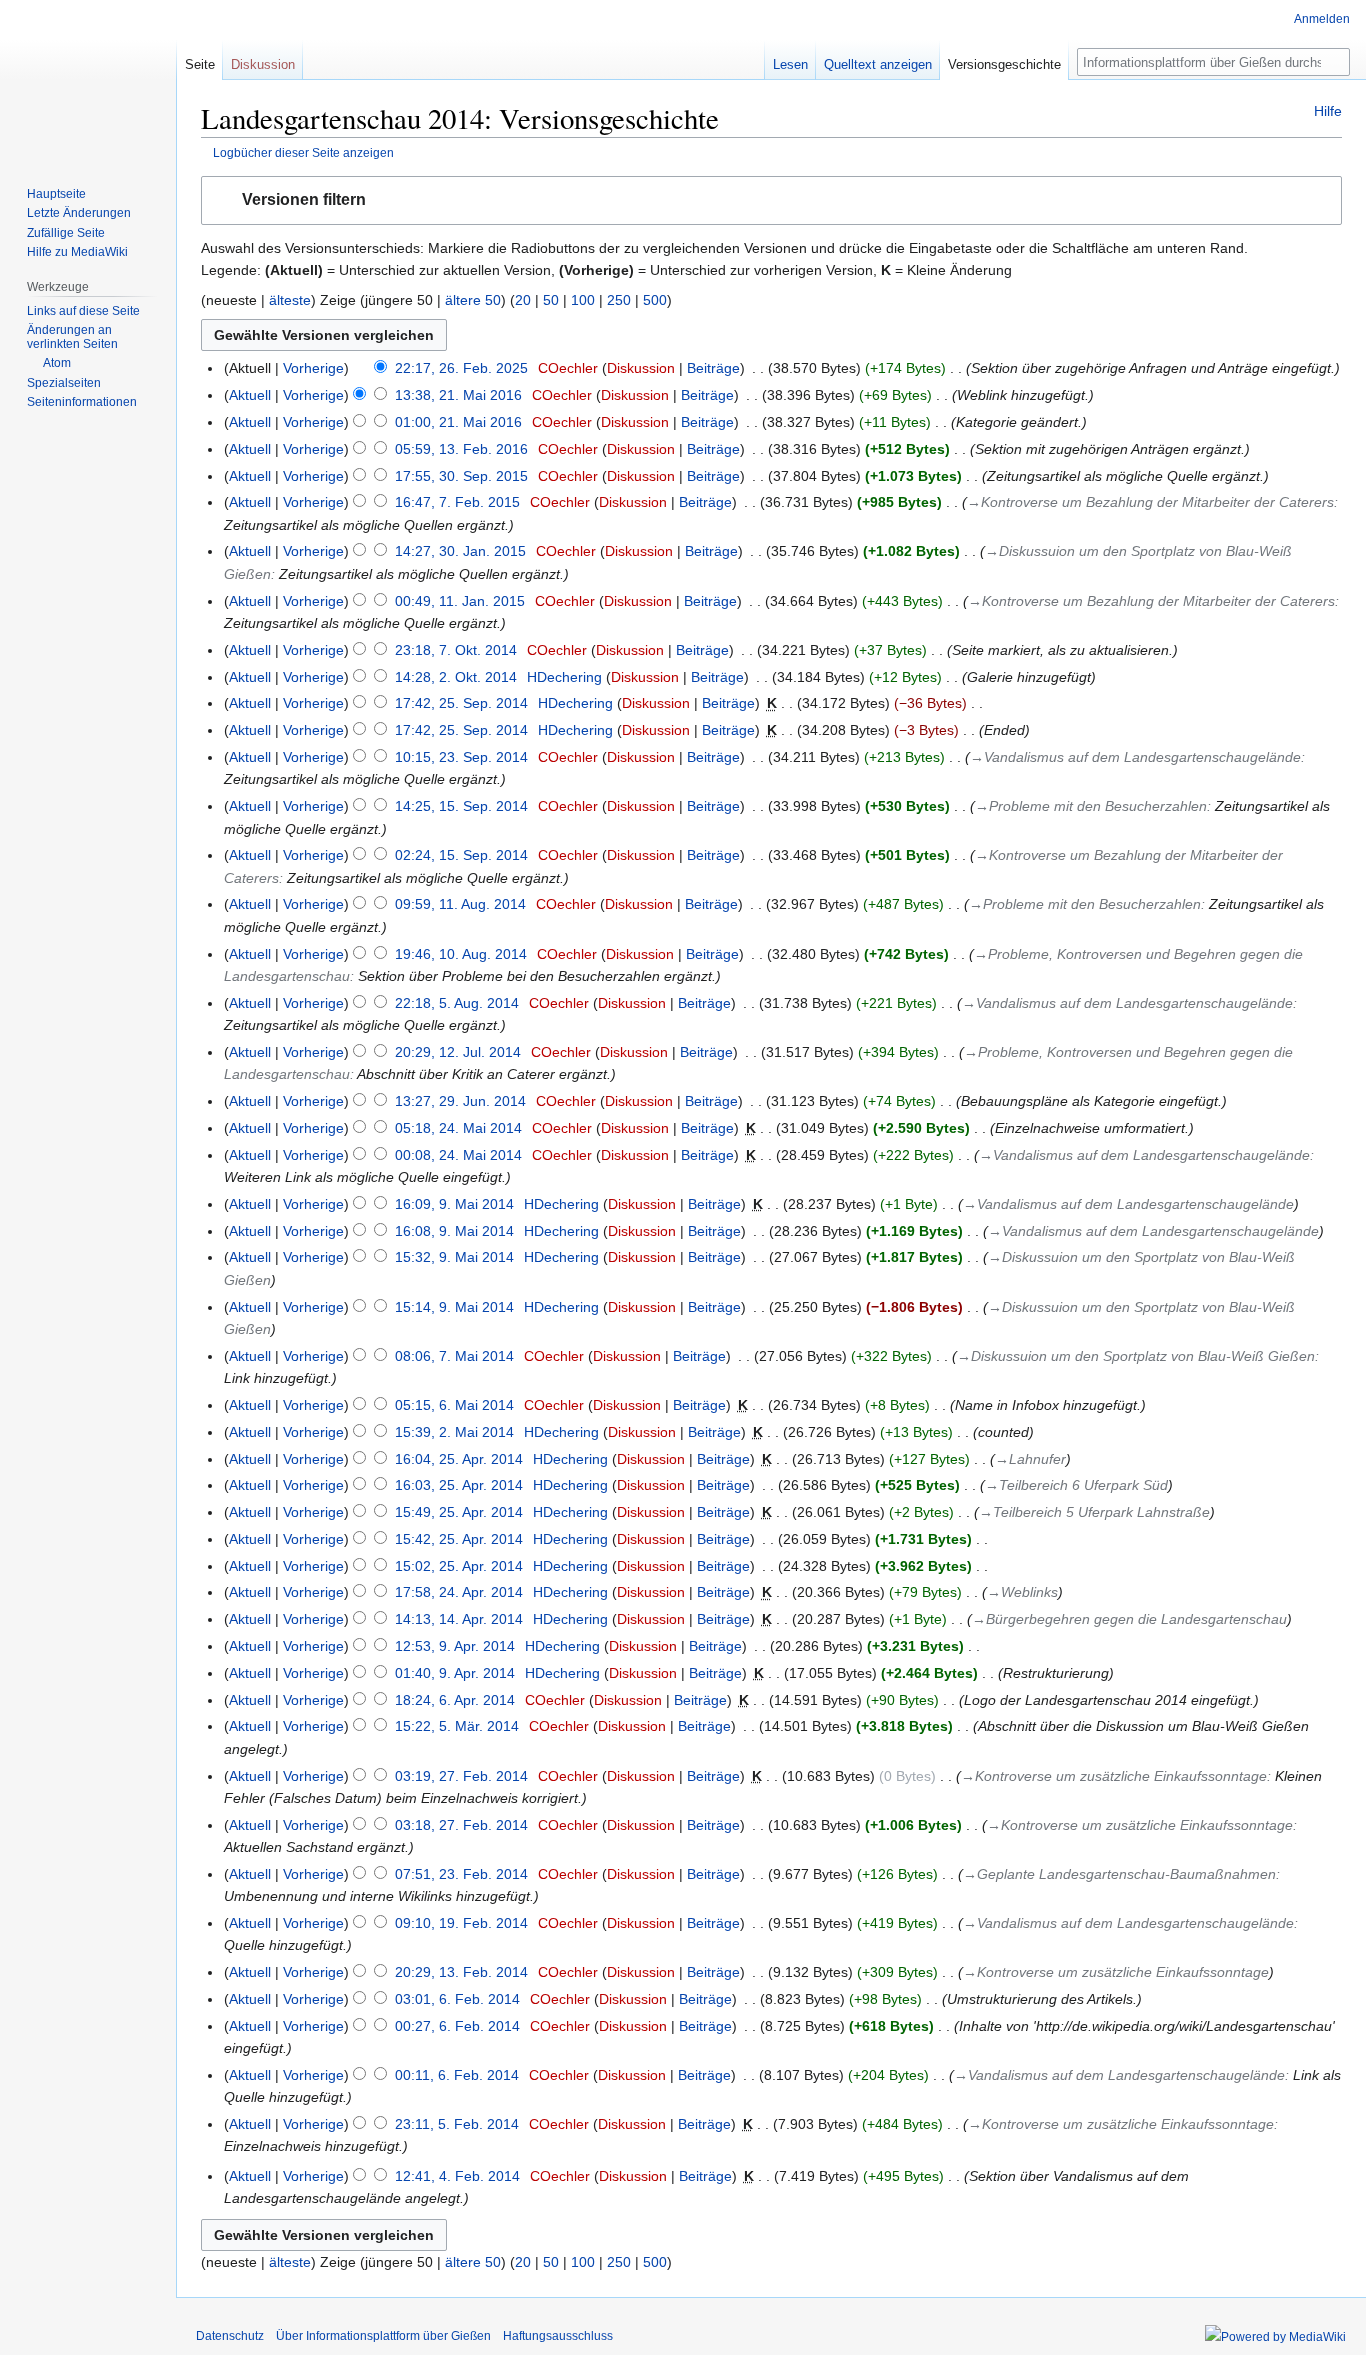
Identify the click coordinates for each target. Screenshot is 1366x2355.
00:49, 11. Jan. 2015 (460, 601)
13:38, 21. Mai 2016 (458, 395)
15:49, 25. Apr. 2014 (459, 1512)
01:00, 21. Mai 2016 (458, 422)
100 (583, 300)
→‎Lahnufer (1030, 1459)
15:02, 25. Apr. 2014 (459, 1566)
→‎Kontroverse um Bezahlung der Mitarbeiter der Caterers (1150, 502)
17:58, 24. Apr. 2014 (459, 1592)
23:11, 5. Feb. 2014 (457, 2124)
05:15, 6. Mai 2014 (454, 1405)
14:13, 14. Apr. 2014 (459, 1619)
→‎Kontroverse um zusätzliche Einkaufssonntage (1114, 1776)
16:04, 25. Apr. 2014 (459, 1459)
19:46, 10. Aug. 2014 (461, 954)
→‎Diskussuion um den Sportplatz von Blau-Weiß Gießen (1136, 1356)
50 (551, 300)
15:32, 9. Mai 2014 (454, 1257)
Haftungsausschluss (558, 2336)
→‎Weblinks (1022, 1592)
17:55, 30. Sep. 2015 (461, 476)
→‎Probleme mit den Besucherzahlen (1091, 806)
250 (619, 300)
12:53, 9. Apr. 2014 (455, 1646)
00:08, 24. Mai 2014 (458, 1155)
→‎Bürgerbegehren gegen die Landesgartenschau (1129, 1619)
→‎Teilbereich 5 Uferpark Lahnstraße (1094, 1512)
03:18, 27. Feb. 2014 (461, 1825)
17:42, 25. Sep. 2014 (461, 703)
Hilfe (1328, 111)
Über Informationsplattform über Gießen (383, 2336)
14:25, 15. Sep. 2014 (461, 806)
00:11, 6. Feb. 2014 (457, 2075)
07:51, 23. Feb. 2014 (461, 1874)
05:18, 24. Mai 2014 (458, 1128)
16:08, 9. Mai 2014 (454, 1231)
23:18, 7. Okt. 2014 (456, 650)
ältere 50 (473, 300)
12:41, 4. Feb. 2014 (457, 2176)
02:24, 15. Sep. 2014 (461, 855)
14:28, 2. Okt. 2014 (456, 677)
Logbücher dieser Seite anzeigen (303, 152)
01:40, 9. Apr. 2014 (455, 1673)
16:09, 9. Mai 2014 (454, 1204)
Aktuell (250, 395)
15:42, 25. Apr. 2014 (459, 1539)
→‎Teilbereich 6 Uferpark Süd (1076, 1485)
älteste (290, 300)
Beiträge (713, 368)
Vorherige (313, 368)
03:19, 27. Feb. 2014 (461, 1776)
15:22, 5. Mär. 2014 (457, 1726)
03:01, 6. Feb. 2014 (457, 1999)
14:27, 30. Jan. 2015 (460, 551)
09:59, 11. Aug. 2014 (460, 904)
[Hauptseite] (88, 80)
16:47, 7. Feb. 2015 (457, 502)
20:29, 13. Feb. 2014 (461, 1972)
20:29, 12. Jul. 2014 (458, 1052)
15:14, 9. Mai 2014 (454, 1307)
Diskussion (641, 368)
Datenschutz (230, 2336)
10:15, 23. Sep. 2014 (461, 757)
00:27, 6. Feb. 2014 (457, 2026)
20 (523, 300)
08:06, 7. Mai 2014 (454, 1356)
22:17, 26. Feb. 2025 (461, 368)
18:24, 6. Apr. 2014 (455, 1700)
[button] (771, 200)
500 (655, 300)
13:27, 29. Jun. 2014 (460, 1101)
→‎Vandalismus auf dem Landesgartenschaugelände (1135, 757)
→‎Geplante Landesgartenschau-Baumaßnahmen (1119, 1874)
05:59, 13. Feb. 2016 (461, 449)
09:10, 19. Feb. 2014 (461, 1923)
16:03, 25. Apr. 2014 (459, 1485)
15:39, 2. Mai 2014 (454, 1432)
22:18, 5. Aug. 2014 (457, 1003)
